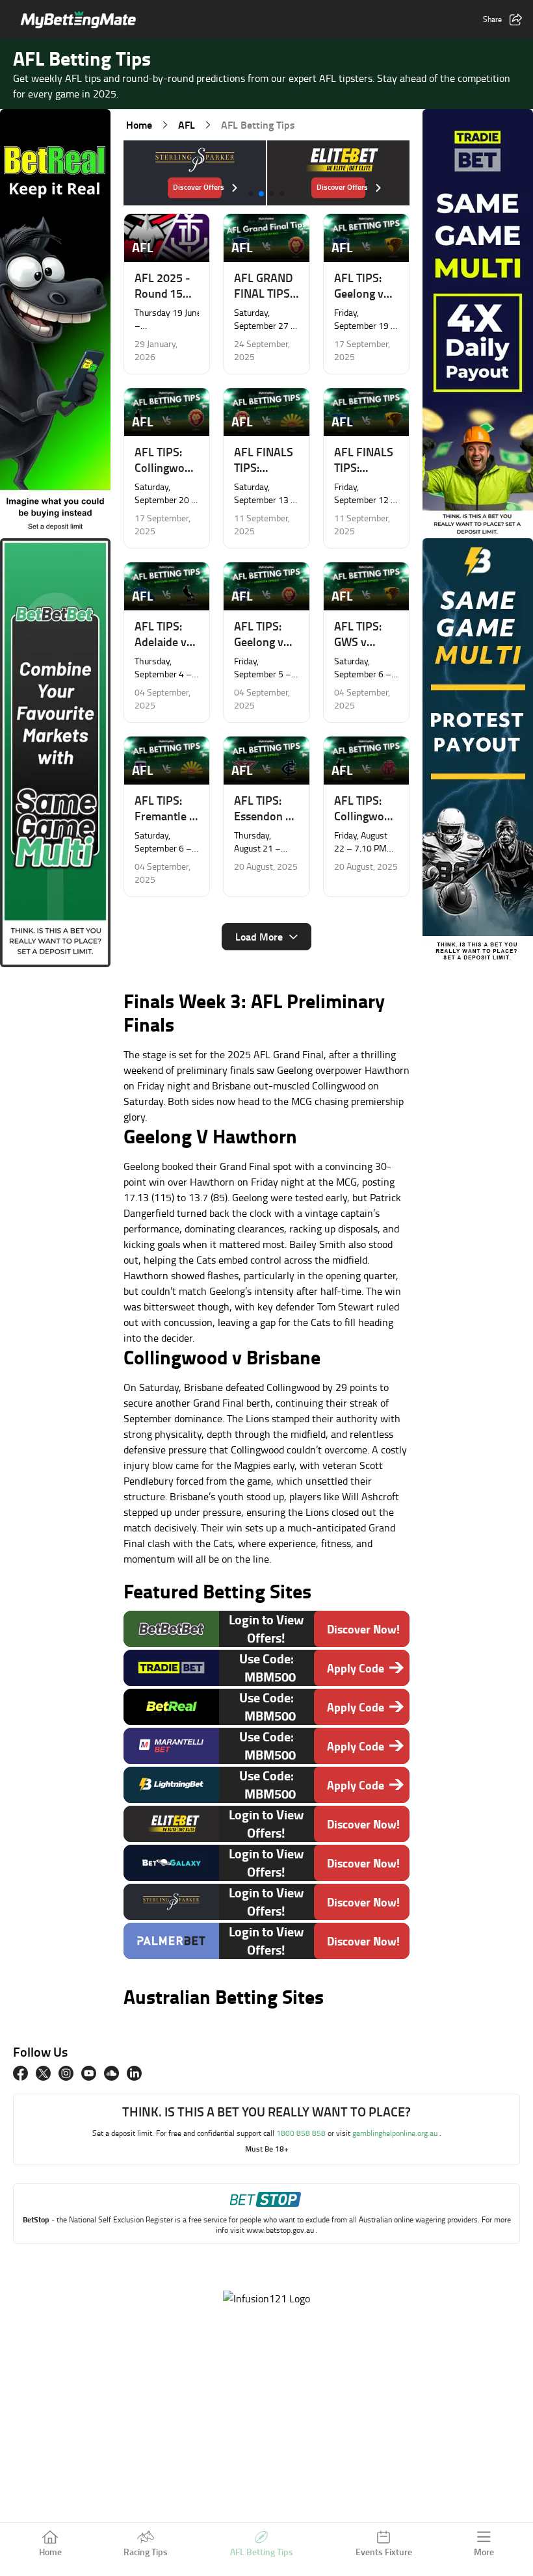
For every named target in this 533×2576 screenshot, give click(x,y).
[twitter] (43, 2073)
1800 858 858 (302, 2133)
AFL (187, 124)
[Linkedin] (134, 2073)
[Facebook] (20, 2073)
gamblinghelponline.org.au (396, 2133)
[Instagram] (66, 2073)
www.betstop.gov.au (281, 2230)
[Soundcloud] (111, 2073)
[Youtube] (89, 2073)
